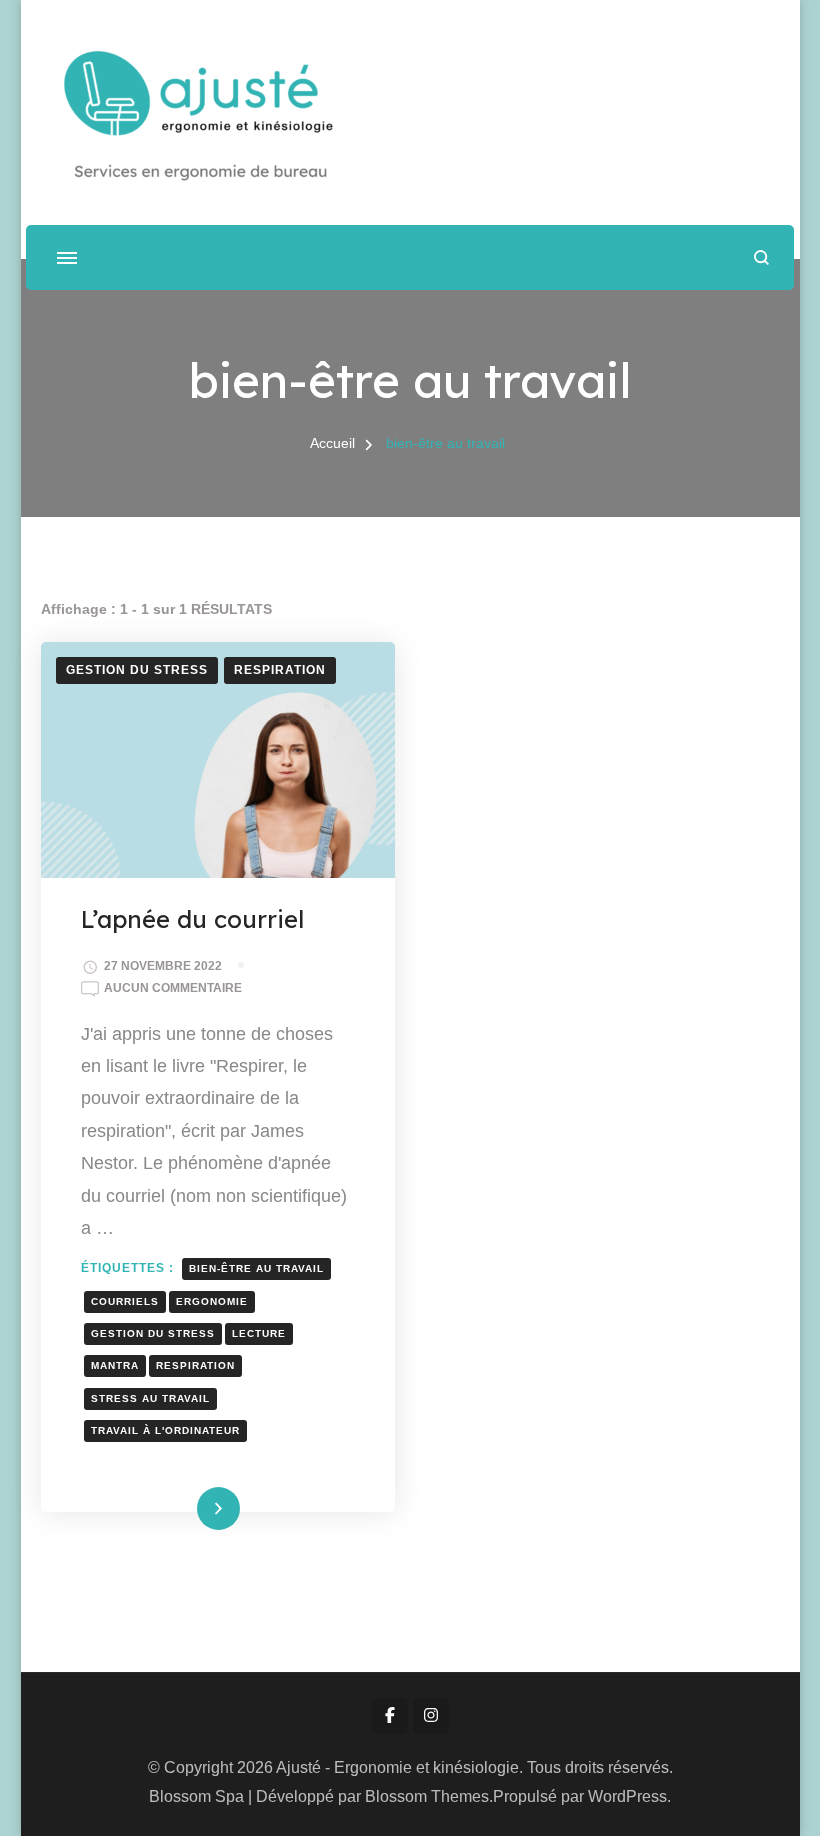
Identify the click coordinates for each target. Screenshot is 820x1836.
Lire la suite (185, 1508)
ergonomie (212, 1301)
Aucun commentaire (173, 990)
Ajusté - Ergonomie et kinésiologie (397, 1767)
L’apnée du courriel (192, 919)
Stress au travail (150, 1398)
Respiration (280, 670)
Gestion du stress (137, 670)
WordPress (627, 1796)
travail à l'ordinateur (165, 1430)
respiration (195, 1365)
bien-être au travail (256, 1268)
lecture (259, 1333)
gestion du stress (153, 1333)
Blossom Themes (427, 1796)
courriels (125, 1301)
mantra (115, 1365)
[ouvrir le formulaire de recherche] (761, 257)
